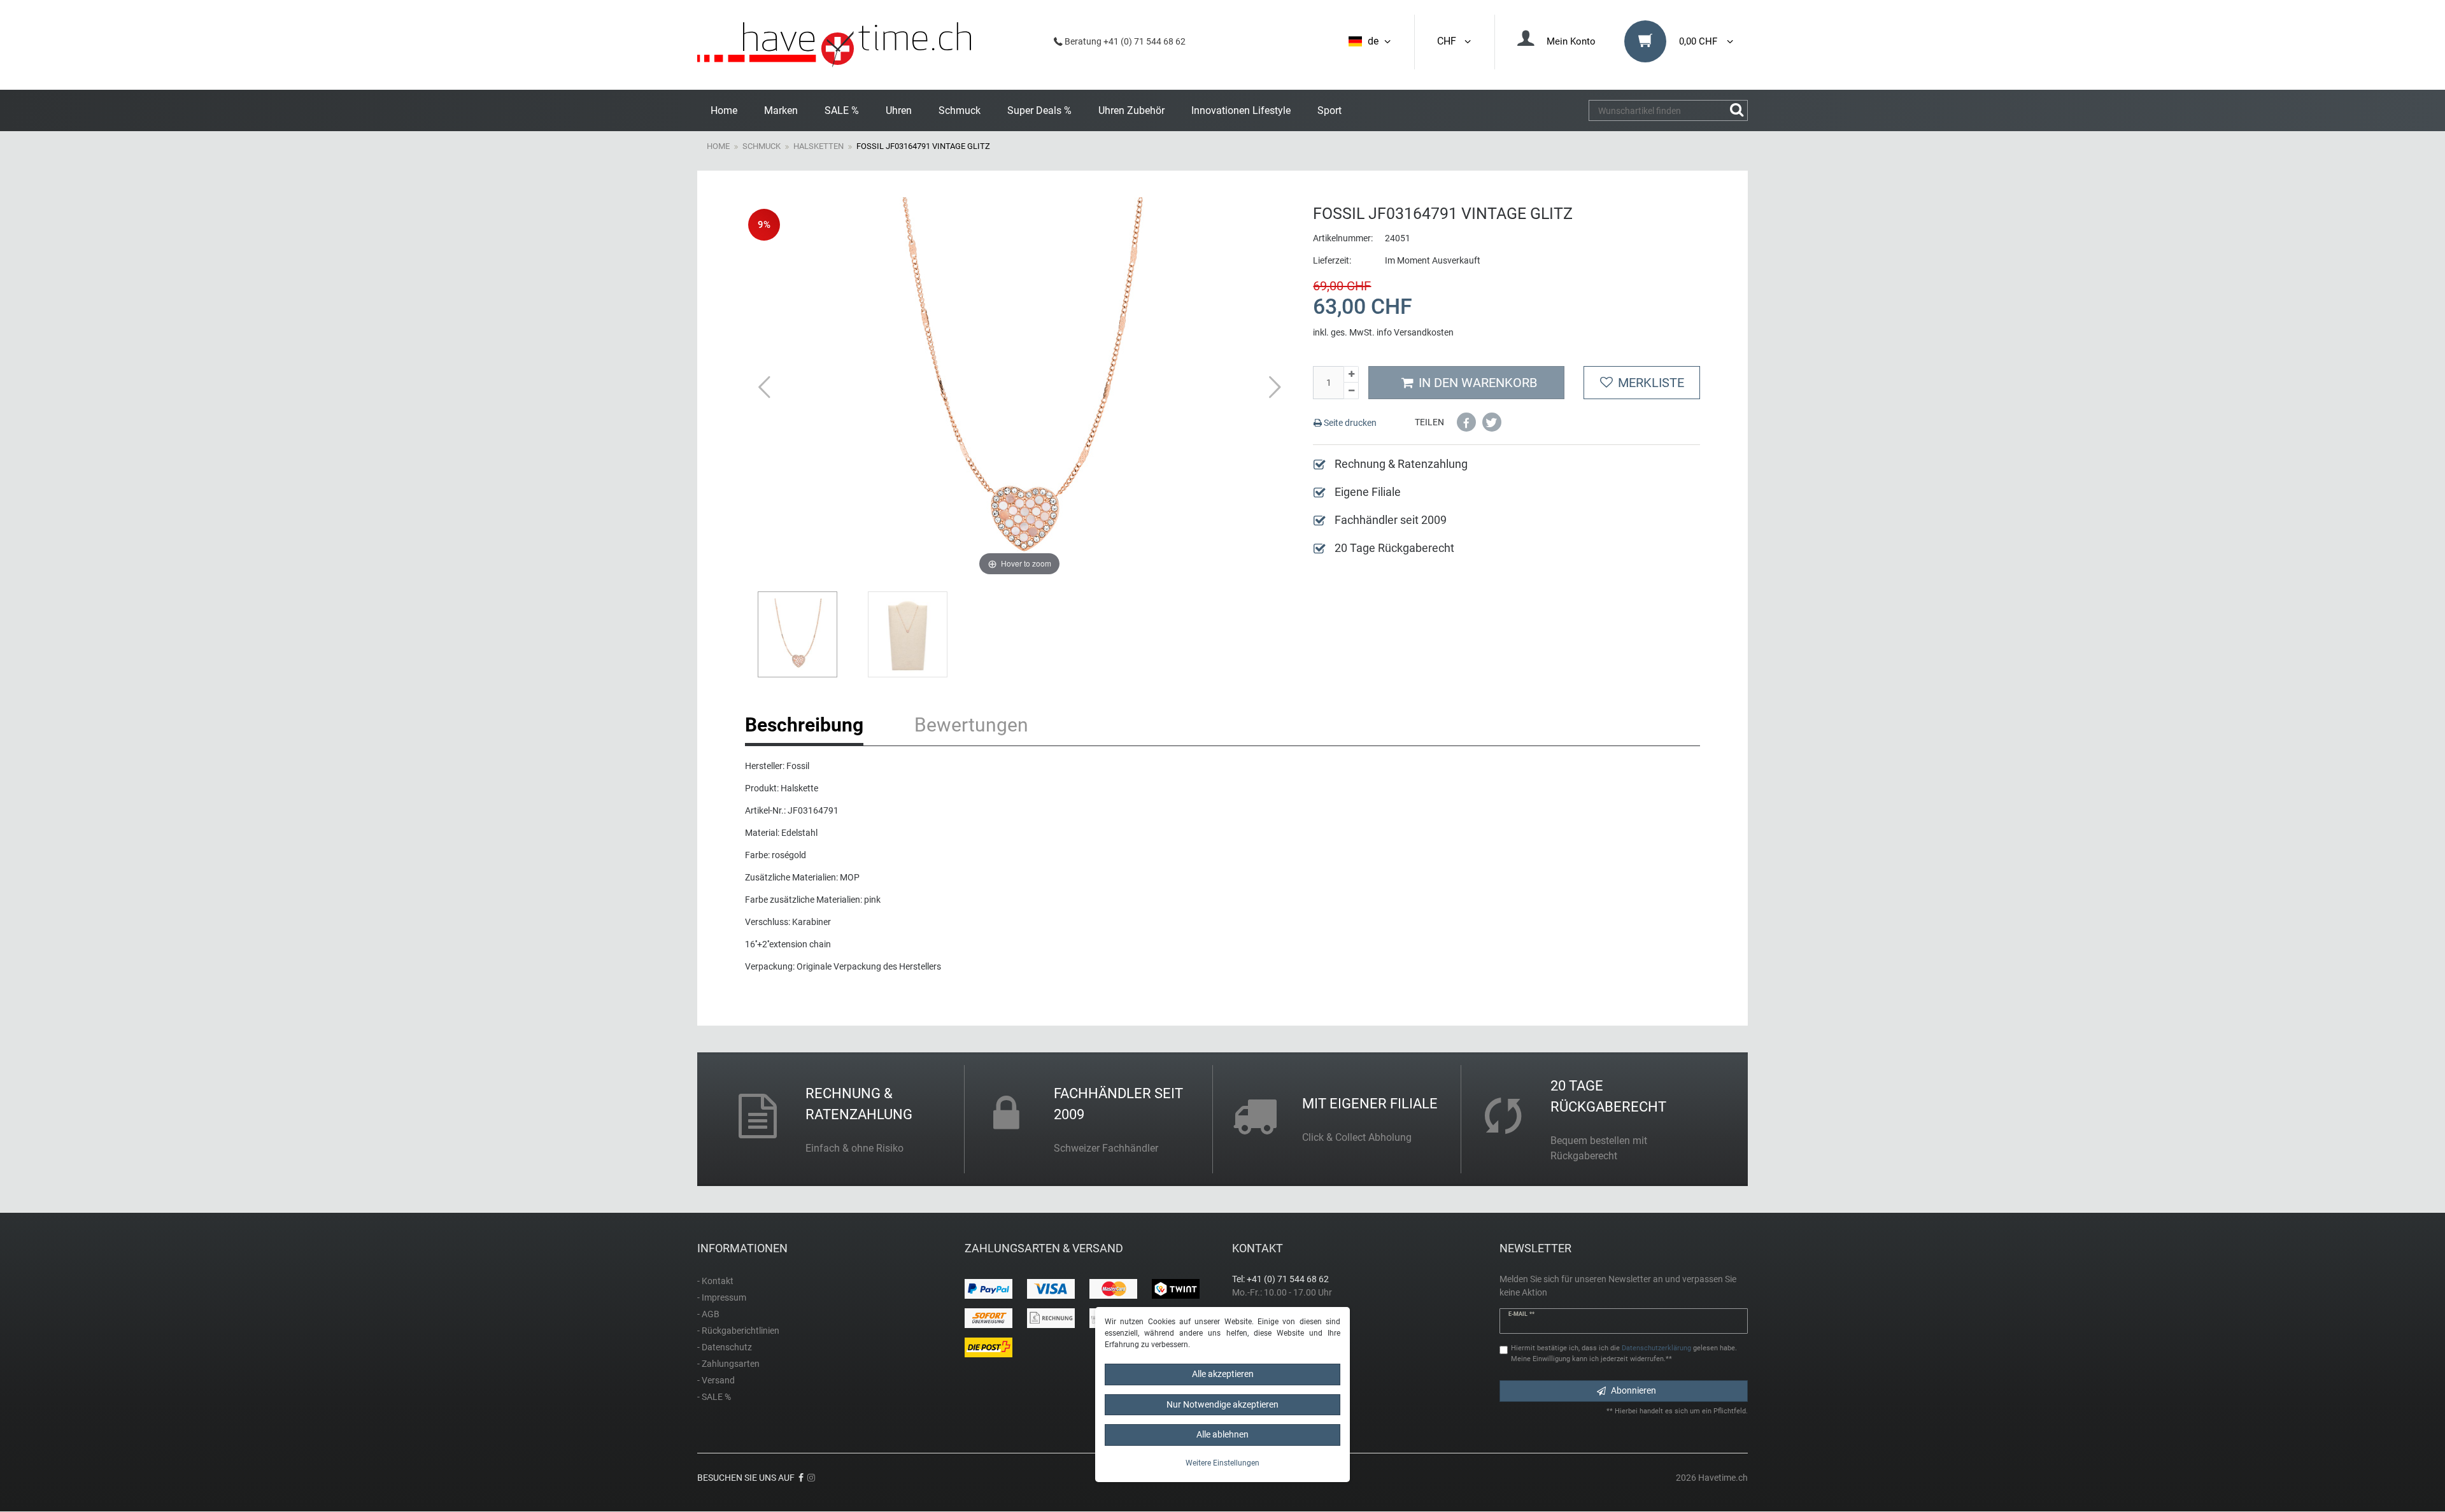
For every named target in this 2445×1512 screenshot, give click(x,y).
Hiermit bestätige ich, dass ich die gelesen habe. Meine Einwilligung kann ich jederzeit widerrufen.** (1624, 1353)
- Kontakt (715, 1281)
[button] (1466, 422)
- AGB (708, 1314)
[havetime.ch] (834, 45)
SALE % (842, 110)
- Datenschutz (725, 1347)
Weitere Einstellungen (1222, 1463)
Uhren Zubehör (1131, 110)
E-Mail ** (1521, 1314)
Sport (1329, 110)
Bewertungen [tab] (971, 725)
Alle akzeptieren (1223, 1374)
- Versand (716, 1380)
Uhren (899, 110)
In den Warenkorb (1478, 383)
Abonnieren (1634, 1390)
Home (724, 110)
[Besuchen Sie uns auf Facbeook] (801, 1478)
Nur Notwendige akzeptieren (1222, 1404)
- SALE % (714, 1397)
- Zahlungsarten (728, 1364)
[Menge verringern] (1351, 391)
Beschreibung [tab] (804, 725)
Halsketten (819, 146)
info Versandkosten (1415, 332)
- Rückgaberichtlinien (738, 1331)
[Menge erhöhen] (1351, 375)
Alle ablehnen (1222, 1434)
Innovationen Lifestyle (1241, 110)
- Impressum (722, 1297)
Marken (781, 110)
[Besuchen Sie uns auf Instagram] (811, 1478)
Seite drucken (1349, 423)
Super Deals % (1039, 110)
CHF (1449, 41)
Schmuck (960, 110)
